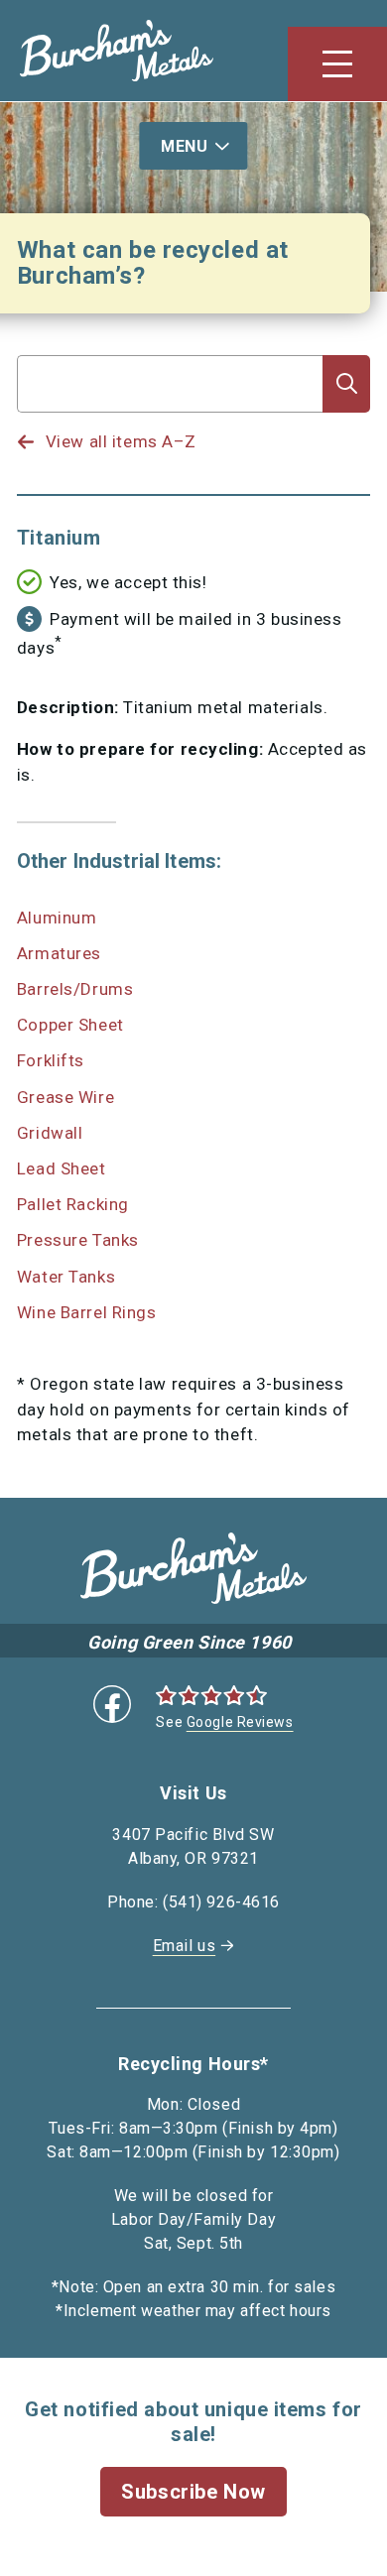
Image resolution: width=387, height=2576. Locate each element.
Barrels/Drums (75, 989)
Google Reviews (240, 1722)
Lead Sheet (62, 1168)
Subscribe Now (193, 2492)
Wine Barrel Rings (87, 1312)
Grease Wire (65, 1097)
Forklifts (51, 1060)
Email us (184, 1946)
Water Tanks (66, 1277)
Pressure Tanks (78, 1240)
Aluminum (57, 918)
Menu (184, 146)
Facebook (112, 1704)
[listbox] (170, 423)
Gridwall (50, 1133)
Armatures (59, 953)
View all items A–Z (121, 441)
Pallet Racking (73, 1204)
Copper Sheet (70, 1025)
